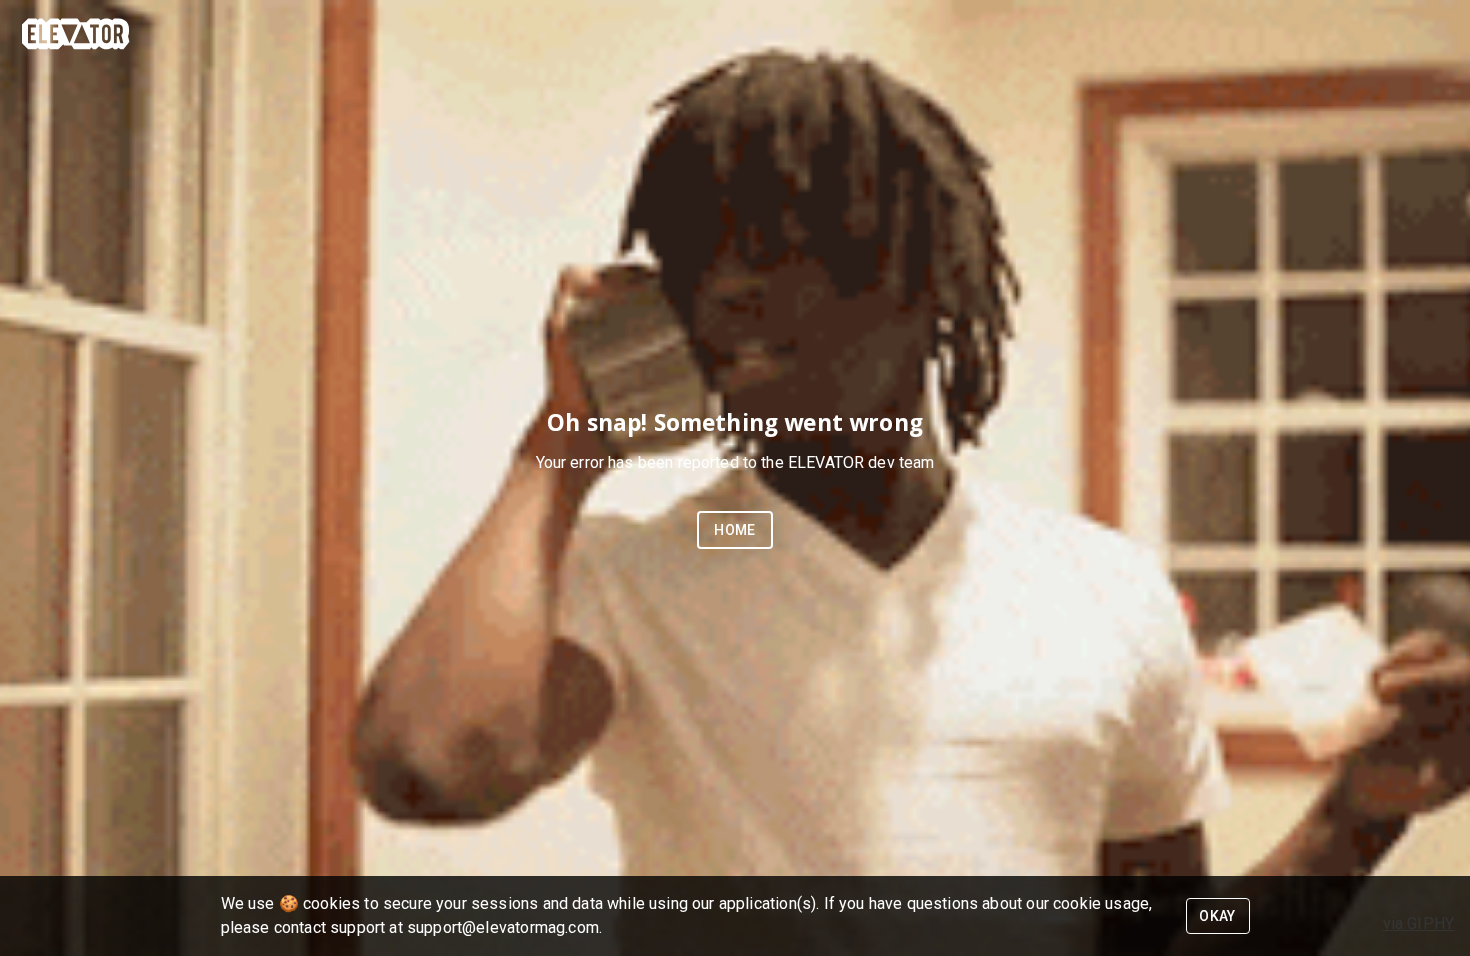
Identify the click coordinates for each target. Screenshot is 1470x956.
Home (735, 530)
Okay (1217, 916)
